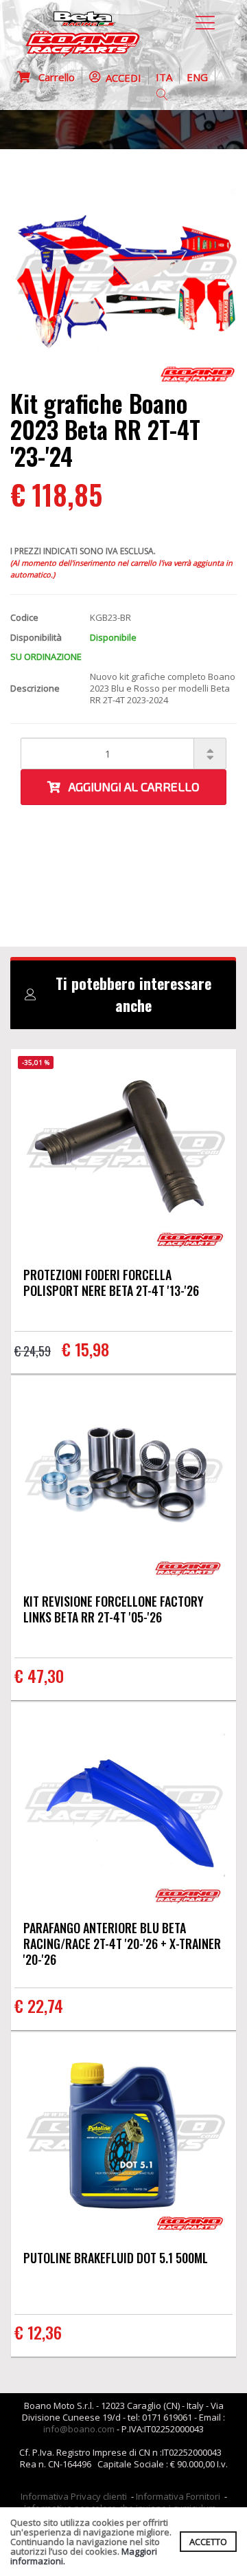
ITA (164, 77)
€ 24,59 (33, 1351)
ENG (197, 77)
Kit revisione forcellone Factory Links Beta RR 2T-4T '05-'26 (114, 1609)
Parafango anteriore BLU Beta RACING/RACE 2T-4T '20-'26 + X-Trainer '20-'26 (122, 1944)
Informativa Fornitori (178, 2496)
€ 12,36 (38, 2332)
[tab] (123, 995)
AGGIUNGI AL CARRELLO (130, 786)
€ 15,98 (85, 1349)
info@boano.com (79, 2429)
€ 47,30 (39, 1675)
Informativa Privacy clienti (74, 2496)
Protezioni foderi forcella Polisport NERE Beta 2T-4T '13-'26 (111, 1283)
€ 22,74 (39, 2005)
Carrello (52, 77)
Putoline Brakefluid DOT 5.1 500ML (116, 2258)
